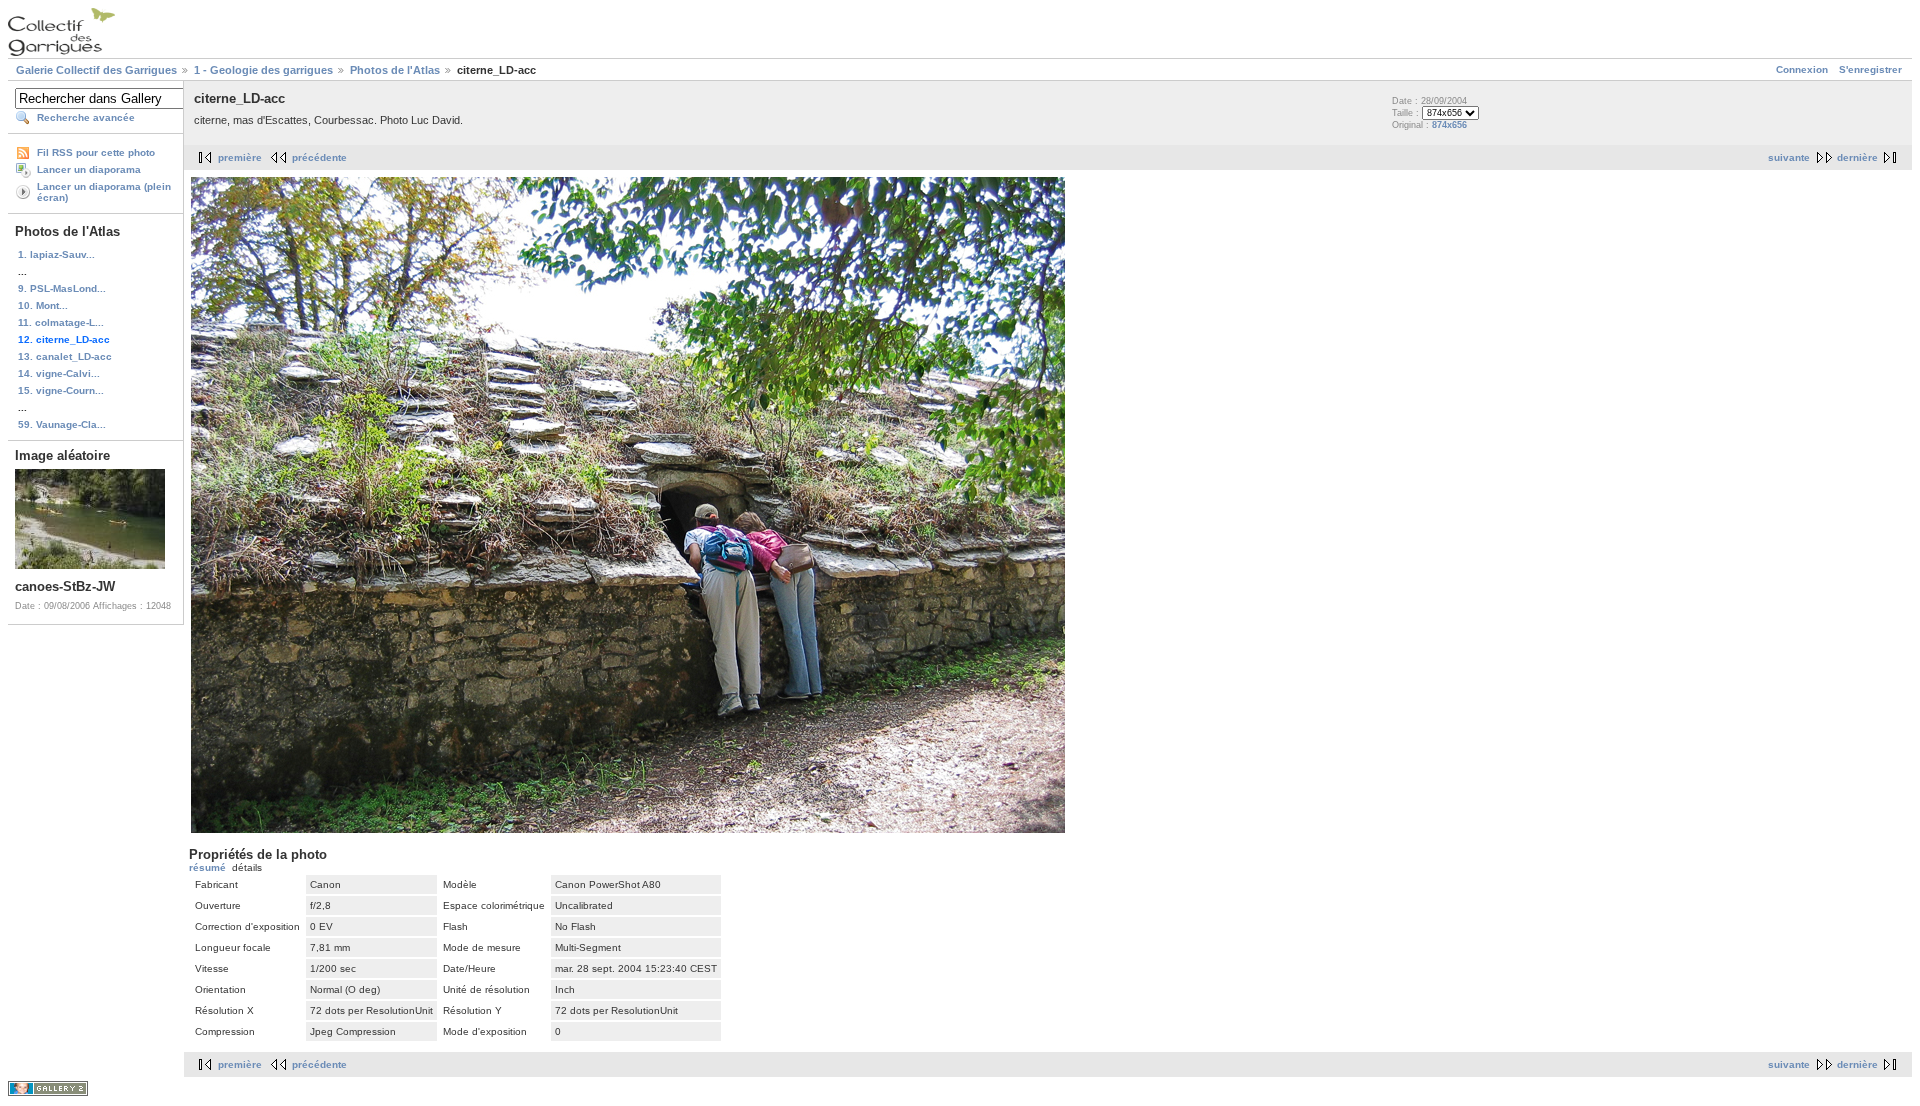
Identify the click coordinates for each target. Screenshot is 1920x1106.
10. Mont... (43, 305)
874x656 (1449, 125)
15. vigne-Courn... (61, 390)
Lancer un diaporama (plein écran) (104, 192)
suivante (1789, 157)
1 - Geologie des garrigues (263, 70)
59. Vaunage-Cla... (62, 424)
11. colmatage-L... (61, 322)
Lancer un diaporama (89, 169)
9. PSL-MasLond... (62, 288)
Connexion (1802, 69)
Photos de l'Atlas (395, 70)
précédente (319, 157)
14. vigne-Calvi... (59, 373)
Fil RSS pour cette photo (96, 152)
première (240, 157)
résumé (207, 867)
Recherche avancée (86, 117)
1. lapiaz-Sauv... (56, 254)
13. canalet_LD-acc (65, 356)
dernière (1857, 157)
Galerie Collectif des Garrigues (96, 70)
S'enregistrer (1870, 69)
